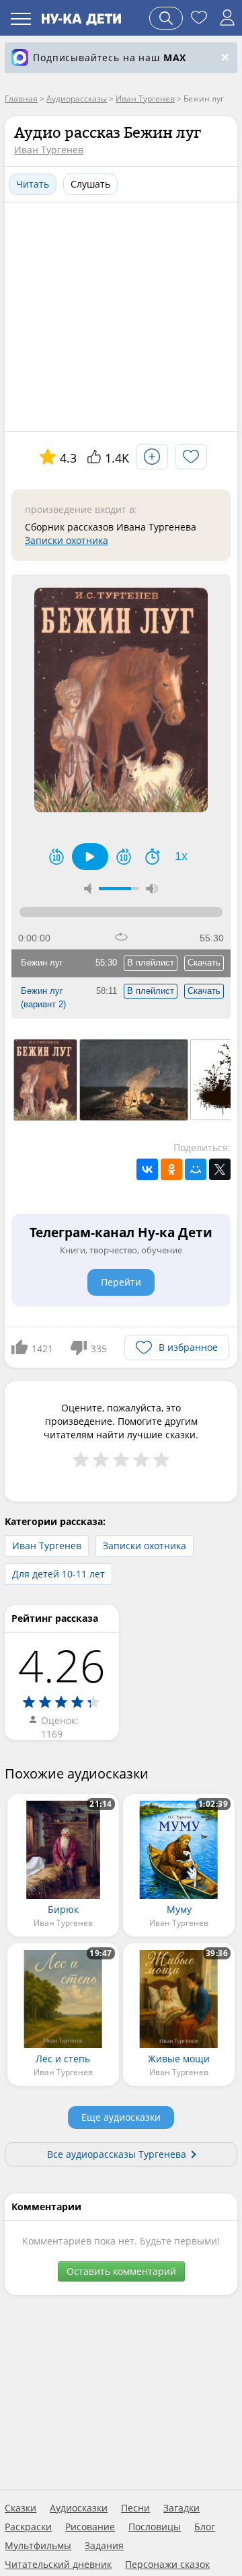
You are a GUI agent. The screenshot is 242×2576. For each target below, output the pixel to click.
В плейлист (151, 963)
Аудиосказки (79, 2508)
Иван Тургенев (49, 150)
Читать (33, 184)
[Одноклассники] (171, 1169)
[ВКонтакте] (147, 1169)
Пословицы (155, 2527)
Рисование (90, 2527)
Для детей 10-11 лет (58, 1574)
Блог (205, 2527)
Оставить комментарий (121, 2271)
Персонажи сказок (167, 2565)
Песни (135, 2508)
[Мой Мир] (196, 1169)
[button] (90, 857)
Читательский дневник (58, 2565)
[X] (220, 1169)
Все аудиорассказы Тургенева (117, 2154)
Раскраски (28, 2527)
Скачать (204, 963)
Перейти (121, 1282)
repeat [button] (121, 937)
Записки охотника (67, 540)
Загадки (182, 2508)
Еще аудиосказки (121, 2117)
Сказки (21, 2508)
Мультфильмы (38, 2546)
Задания (104, 2546)
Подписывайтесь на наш (110, 57)
